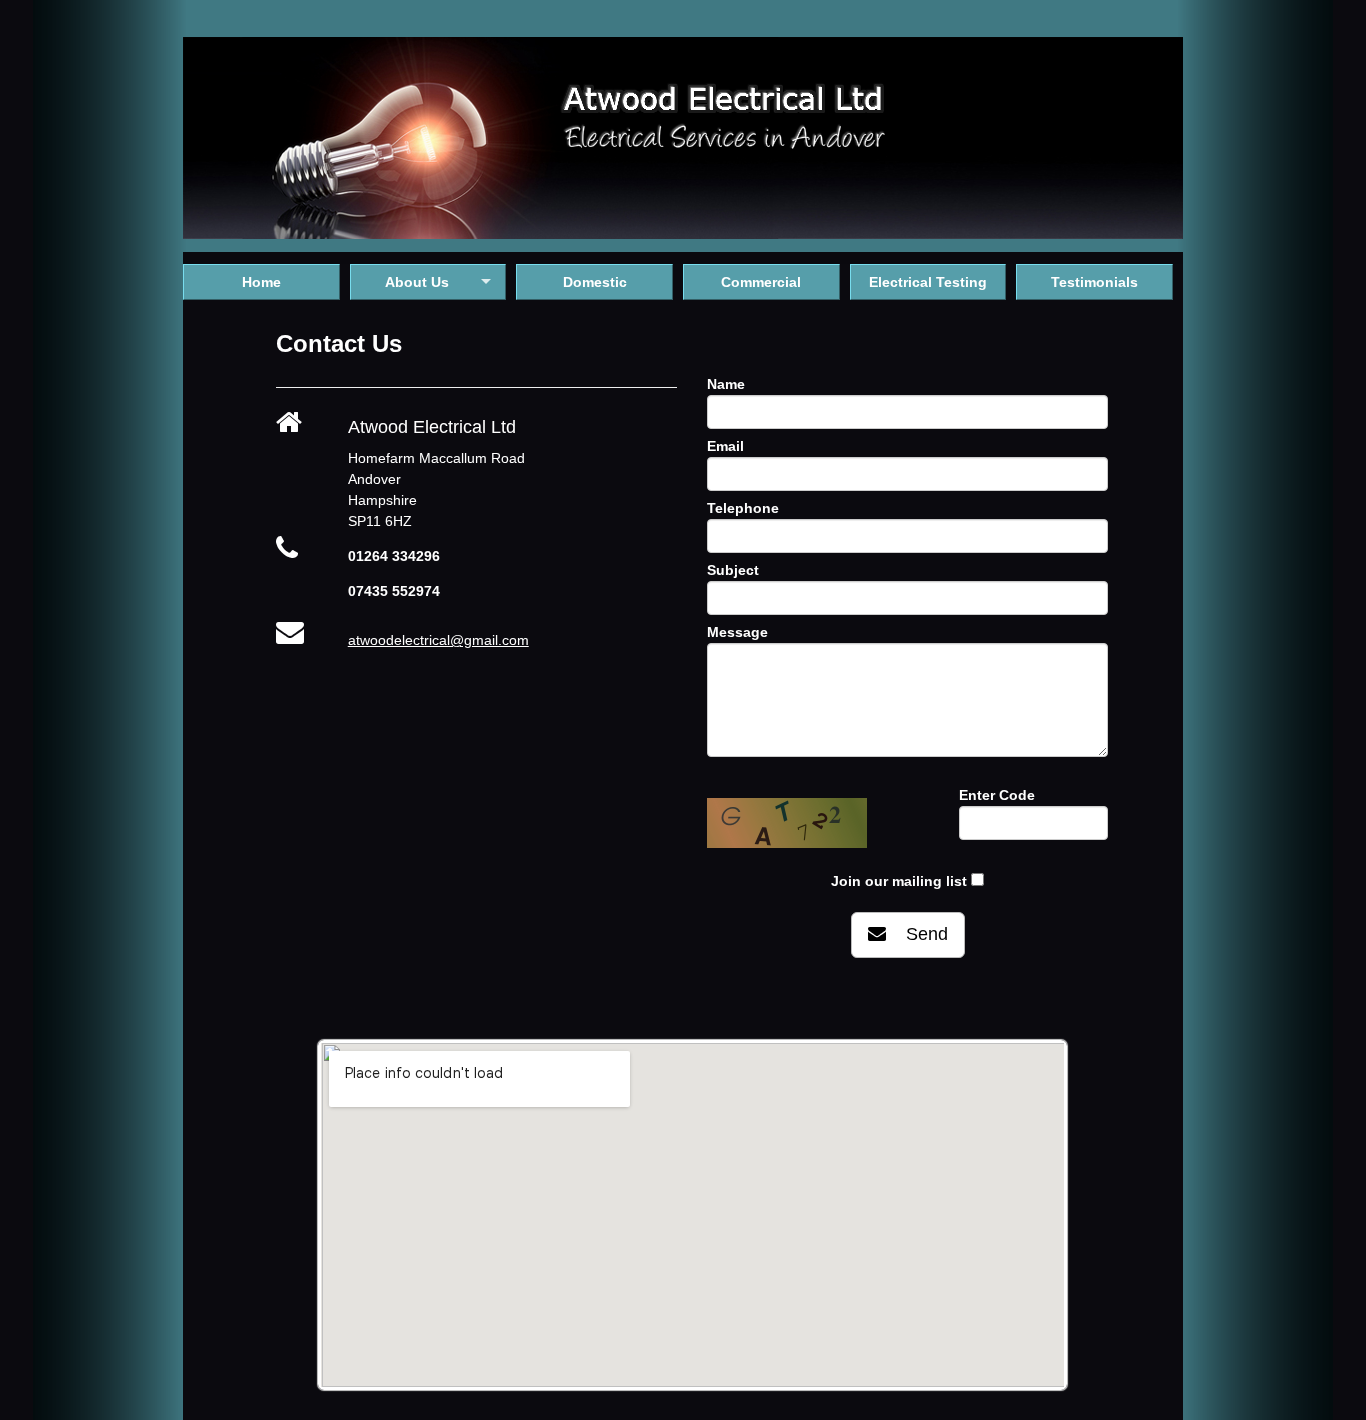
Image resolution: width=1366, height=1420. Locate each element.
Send (917, 934)
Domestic (595, 282)
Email (725, 446)
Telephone (743, 508)
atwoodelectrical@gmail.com (438, 640)
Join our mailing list (899, 881)
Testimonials (1094, 282)
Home (261, 282)
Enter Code (997, 795)
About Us (417, 282)
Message (737, 632)
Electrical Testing (928, 282)
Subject (733, 570)
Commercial (761, 282)
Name (726, 384)
